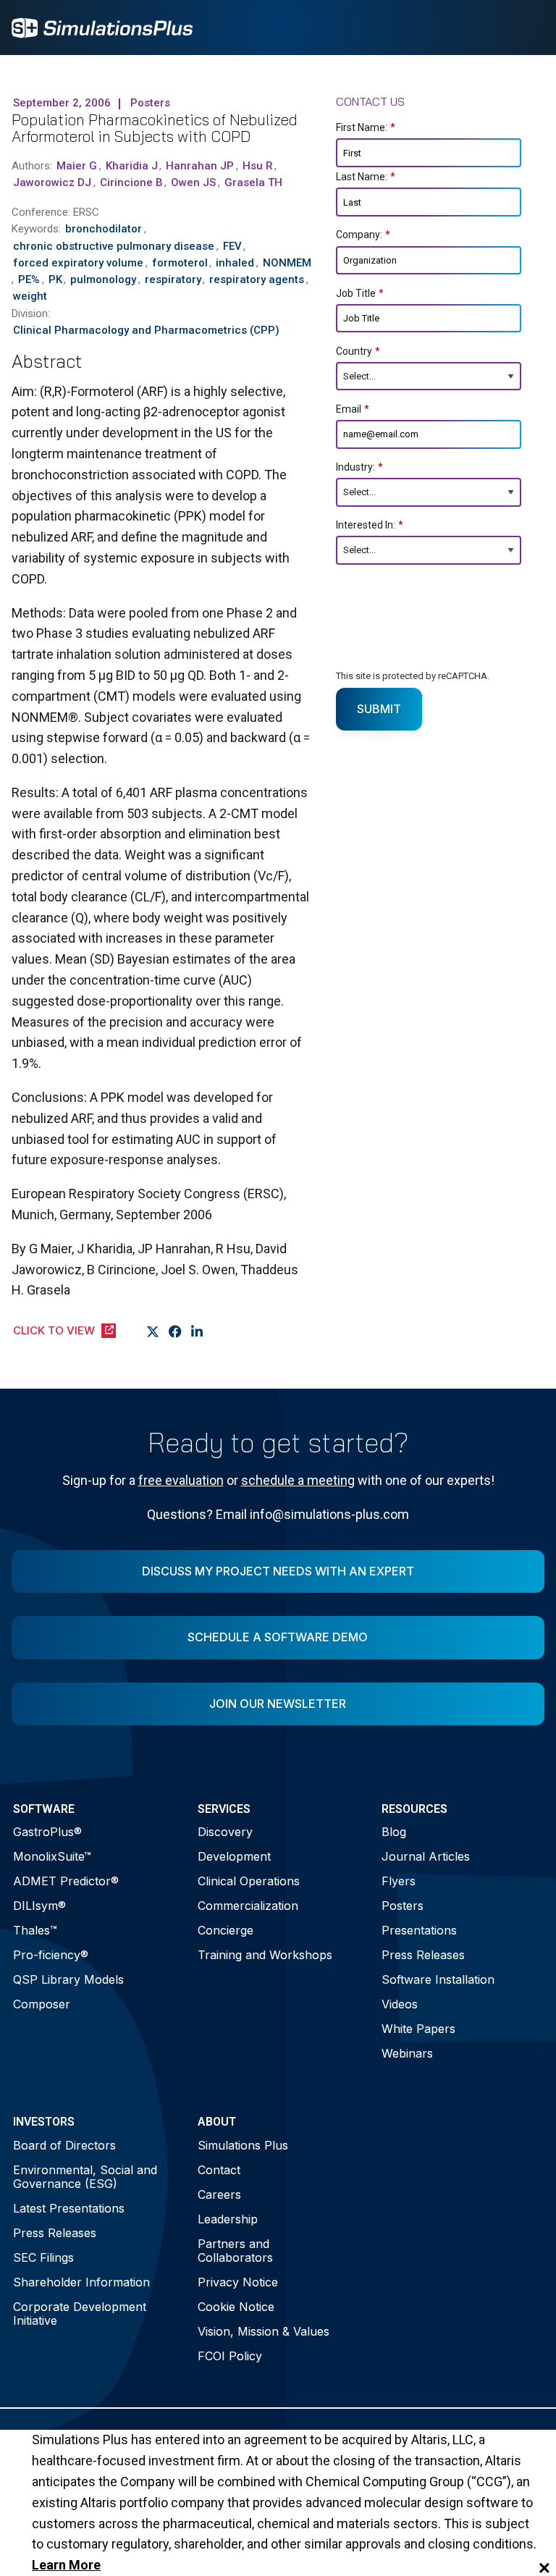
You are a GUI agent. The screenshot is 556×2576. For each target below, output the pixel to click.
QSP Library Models (68, 1979)
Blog (394, 1832)
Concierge (226, 1930)
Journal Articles (426, 1856)
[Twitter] (153, 1331)
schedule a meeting (298, 1480)
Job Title (360, 293)
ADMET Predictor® (66, 1881)
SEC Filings (43, 2257)
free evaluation (181, 1480)
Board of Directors (64, 2145)
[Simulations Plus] (102, 26)
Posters (403, 1906)
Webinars (407, 2053)
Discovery (225, 1832)
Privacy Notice (238, 2282)
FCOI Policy (230, 2356)
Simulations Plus (243, 2145)
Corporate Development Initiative (80, 2314)
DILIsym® (39, 1906)
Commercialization (248, 1906)
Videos (400, 2004)
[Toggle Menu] (526, 28)
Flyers (399, 1881)
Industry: (359, 467)
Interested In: (370, 525)
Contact (219, 2170)
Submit (379, 709)
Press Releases (423, 1955)
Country (358, 351)
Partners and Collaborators (235, 2251)
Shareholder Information (81, 2282)
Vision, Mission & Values (264, 2331)
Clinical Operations (249, 1881)
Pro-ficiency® (51, 1955)
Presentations (419, 1930)
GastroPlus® (47, 1832)
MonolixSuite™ (52, 1856)
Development (234, 1856)
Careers (219, 2194)
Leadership (228, 2219)
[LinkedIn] (197, 1331)
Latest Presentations (69, 2208)
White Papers (418, 2029)
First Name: (366, 127)
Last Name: (366, 177)
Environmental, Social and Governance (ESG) (85, 2177)
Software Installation (438, 1979)
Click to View (54, 1330)
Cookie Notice (236, 2307)
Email (353, 409)
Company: (363, 235)
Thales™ (35, 1930)
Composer (42, 2004)
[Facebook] (176, 1331)
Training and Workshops (265, 1955)
